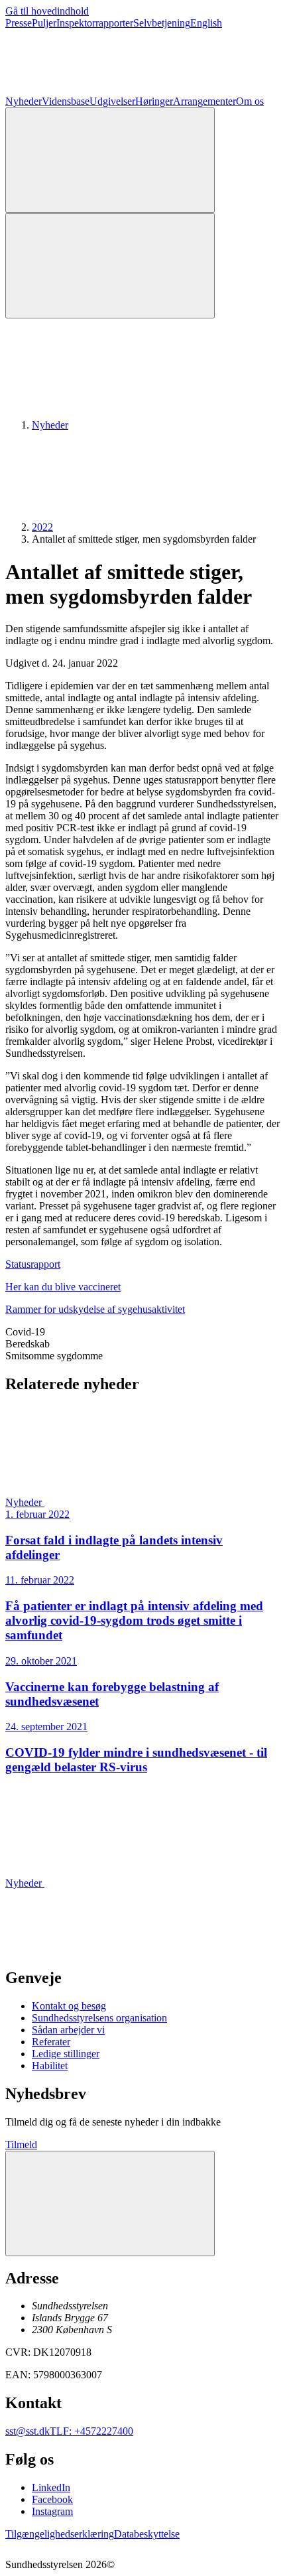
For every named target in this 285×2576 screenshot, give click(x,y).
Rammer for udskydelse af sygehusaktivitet (95, 1309)
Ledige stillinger (66, 2054)
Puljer (44, 23)
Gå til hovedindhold (47, 11)
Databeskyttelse (147, 2534)
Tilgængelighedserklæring (60, 2534)
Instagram (52, 2511)
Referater (51, 2042)
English (206, 23)
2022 (42, 527)
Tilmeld (21, 2144)
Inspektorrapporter (95, 23)
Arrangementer (204, 101)
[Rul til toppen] (110, 2203)
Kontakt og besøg (69, 2006)
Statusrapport (33, 1264)
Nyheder (24, 101)
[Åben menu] (110, 266)
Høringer (154, 101)
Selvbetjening (162, 23)
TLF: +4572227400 (91, 2431)
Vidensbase (66, 101)
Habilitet (50, 2066)
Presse (19, 23)
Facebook (52, 2499)
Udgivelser (112, 101)
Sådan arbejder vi (68, 2030)
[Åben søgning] (110, 160)
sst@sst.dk (28, 2431)
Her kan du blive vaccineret (63, 1287)
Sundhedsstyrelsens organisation (99, 2018)
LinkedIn (51, 2487)
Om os (250, 101)
